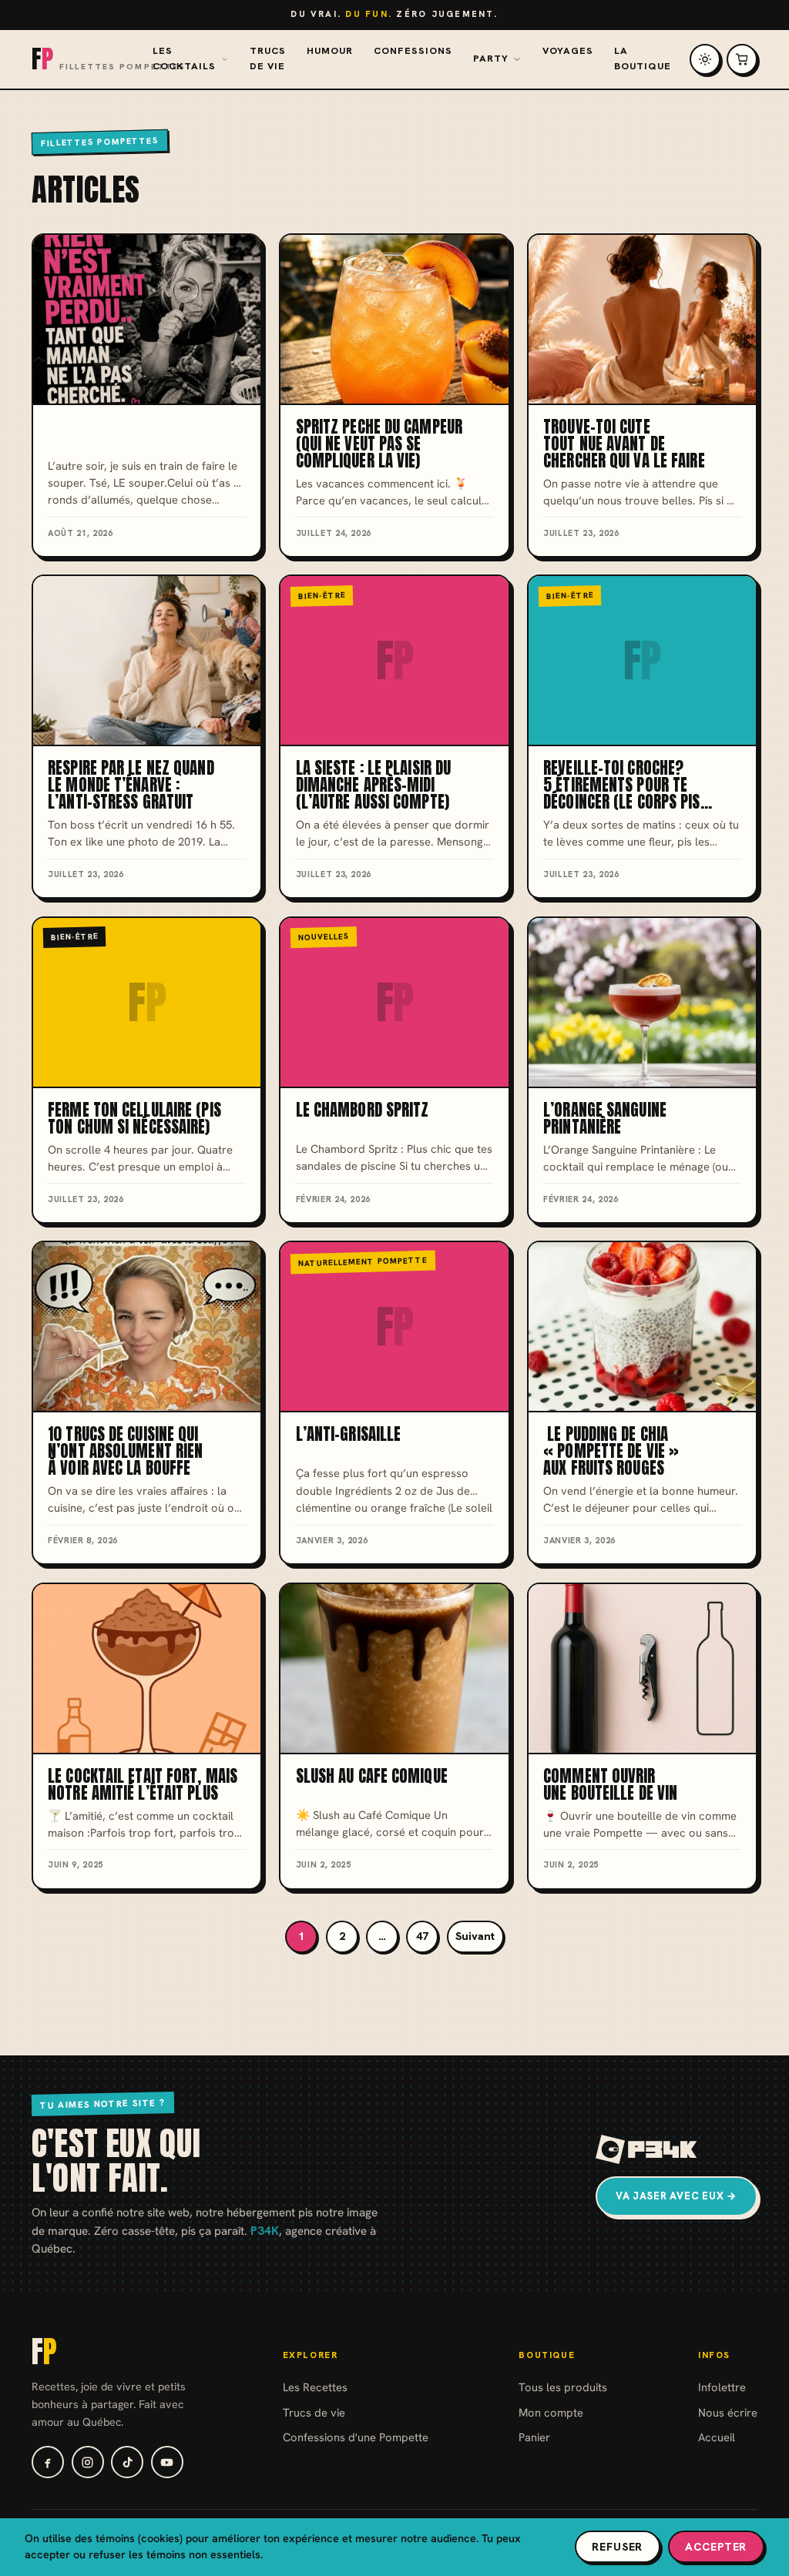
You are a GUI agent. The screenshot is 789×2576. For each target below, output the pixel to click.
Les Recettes (315, 2387)
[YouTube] (167, 2462)
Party (491, 59)
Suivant (475, 1936)
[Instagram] (88, 2462)
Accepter (716, 2547)
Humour (330, 51)
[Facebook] (48, 2462)
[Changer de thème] (705, 59)
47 (422, 1936)
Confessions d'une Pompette (356, 2437)
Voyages (568, 51)
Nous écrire (728, 2412)
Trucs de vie (268, 59)
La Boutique (643, 59)
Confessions (413, 51)
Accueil (717, 2437)
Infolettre (722, 2387)
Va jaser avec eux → (677, 2196)
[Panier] (742, 59)
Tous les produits (563, 2387)
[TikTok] (127, 2462)
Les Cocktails (184, 59)
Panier (534, 2437)
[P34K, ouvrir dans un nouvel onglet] (647, 2149)
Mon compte (551, 2412)
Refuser (617, 2547)
